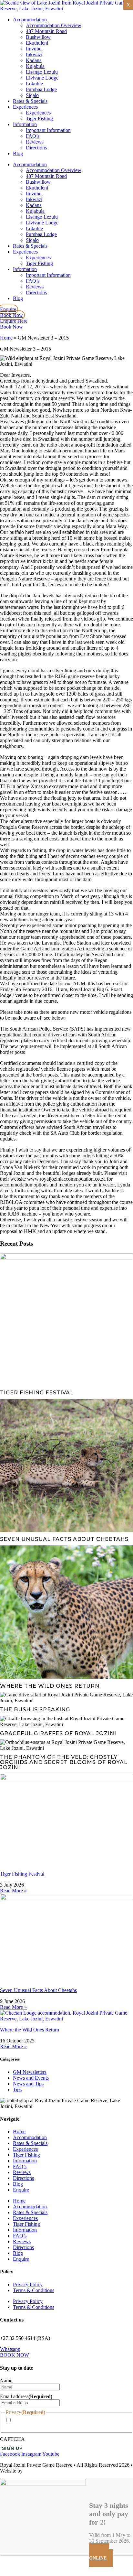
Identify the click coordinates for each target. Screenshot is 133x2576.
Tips (17, 2089)
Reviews (35, 142)
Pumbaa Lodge (41, 89)
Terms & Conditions (34, 2290)
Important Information (48, 130)
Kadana (34, 60)
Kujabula (35, 66)
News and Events (31, 2078)
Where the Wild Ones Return (30, 2030)
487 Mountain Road (46, 31)
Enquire (21, 2190)
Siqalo (32, 95)
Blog (18, 153)
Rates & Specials (30, 101)
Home (6, 338)
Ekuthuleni (37, 43)
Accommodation (30, 20)
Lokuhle (34, 84)
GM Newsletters (30, 2072)
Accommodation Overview (54, 25)
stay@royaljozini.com (22, 2332)
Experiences (25, 107)
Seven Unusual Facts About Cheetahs (38, 1990)
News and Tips (28, 2084)
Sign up (12, 2448)
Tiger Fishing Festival (22, 1874)
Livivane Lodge (42, 78)
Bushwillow (38, 37)
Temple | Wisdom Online (49, 2471)
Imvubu (34, 49)
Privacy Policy (28, 2284)
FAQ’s (33, 136)
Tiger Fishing (39, 119)
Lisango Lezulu (42, 72)
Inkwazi (34, 54)
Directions (36, 148)
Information (25, 124)
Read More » (13, 1891)
